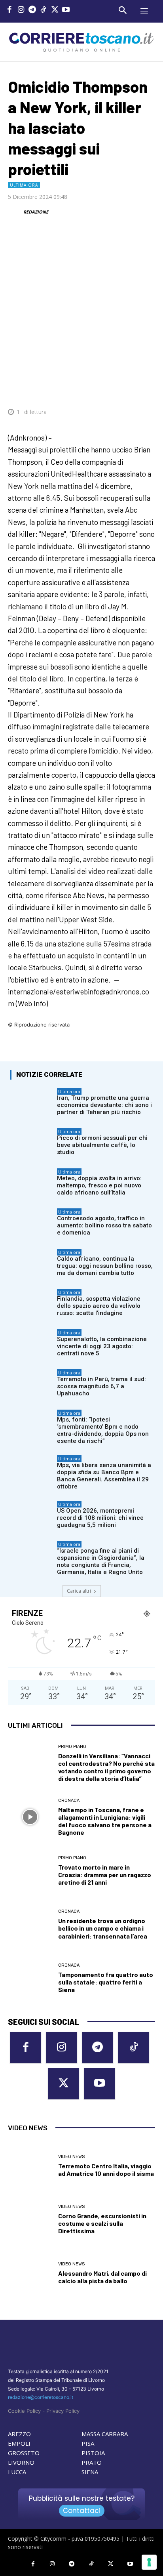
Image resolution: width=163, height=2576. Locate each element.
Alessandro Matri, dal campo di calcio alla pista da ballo (102, 2277)
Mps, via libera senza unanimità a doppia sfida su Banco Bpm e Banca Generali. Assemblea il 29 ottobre (104, 1476)
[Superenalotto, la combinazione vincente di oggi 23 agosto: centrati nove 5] (31, 1344)
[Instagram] (21, 10)
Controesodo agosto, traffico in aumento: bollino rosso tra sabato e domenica (104, 1225)
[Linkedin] (128, 388)
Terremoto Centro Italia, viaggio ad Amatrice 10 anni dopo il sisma (106, 2170)
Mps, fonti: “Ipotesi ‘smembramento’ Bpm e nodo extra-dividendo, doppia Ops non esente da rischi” (103, 1430)
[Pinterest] (92, 388)
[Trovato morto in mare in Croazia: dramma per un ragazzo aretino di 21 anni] (30, 1871)
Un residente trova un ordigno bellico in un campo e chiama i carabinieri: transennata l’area (103, 1928)
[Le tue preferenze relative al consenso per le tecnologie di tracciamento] (149, 2562)
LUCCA (17, 2472)
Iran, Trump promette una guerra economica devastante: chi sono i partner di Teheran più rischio (104, 1105)
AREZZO (19, 2434)
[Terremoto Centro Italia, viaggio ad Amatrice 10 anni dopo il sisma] (30, 2166)
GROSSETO (24, 2453)
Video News (71, 2157)
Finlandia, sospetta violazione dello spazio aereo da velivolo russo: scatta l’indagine (99, 1306)
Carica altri (79, 1591)
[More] (147, 388)
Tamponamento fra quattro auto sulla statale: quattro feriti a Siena (106, 1982)
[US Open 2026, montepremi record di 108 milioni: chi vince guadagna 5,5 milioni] (31, 1516)
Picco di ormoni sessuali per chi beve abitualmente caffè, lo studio (102, 1145)
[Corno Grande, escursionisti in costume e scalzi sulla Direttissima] (30, 2220)
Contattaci (82, 2511)
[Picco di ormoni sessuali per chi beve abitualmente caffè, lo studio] (31, 1143)
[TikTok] (44, 10)
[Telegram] (32, 10)
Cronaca (69, 1800)
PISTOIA (93, 2453)
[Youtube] (66, 10)
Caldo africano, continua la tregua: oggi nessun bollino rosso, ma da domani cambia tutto (105, 1266)
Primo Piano (72, 1747)
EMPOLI (19, 2443)
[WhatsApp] (110, 388)
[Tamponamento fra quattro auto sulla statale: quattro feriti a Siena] (30, 1978)
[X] (55, 10)
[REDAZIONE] (15, 212)
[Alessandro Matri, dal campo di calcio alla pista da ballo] (30, 2273)
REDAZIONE (36, 212)
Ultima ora (24, 185)
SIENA (90, 2472)
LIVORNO (21, 2462)
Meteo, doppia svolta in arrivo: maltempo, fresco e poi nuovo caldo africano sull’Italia (99, 1185)
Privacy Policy (63, 2411)
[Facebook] (10, 10)
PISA (88, 2443)
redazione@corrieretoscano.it (41, 2397)
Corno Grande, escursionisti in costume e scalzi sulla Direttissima (102, 2223)
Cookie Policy (24, 2411)
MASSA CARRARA (105, 2434)
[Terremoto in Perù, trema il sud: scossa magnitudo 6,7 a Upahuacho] (31, 1384)
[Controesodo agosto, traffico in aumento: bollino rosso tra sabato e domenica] (31, 1223)
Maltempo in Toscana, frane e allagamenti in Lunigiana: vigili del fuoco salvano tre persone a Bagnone (105, 1821)
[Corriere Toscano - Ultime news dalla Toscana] (81, 42)
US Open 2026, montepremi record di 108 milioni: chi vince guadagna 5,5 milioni (100, 1518)
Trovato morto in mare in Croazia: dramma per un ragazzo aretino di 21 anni (105, 1875)
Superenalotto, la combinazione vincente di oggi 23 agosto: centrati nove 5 (102, 1346)
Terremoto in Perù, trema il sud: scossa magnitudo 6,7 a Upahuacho (101, 1386)
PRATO (92, 2462)
